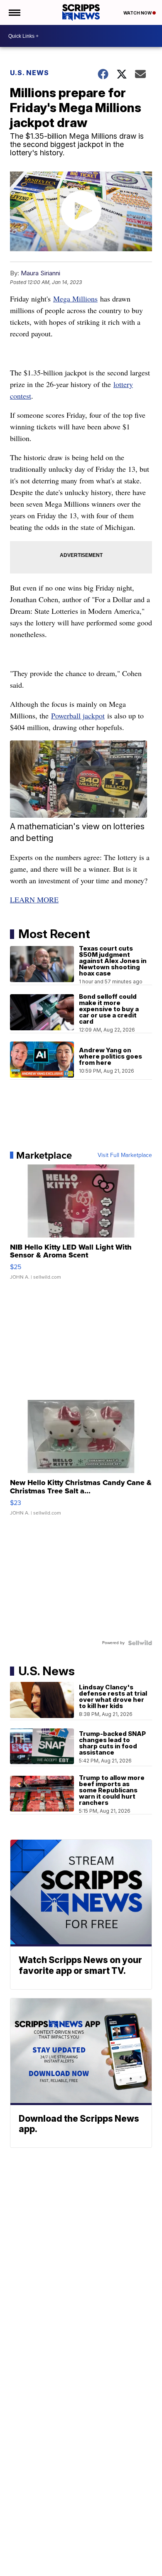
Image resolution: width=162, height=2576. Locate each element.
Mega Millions (75, 299)
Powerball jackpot (78, 716)
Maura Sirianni (40, 273)
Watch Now (138, 13)
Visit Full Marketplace (125, 1155)
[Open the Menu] (14, 12)
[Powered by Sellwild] (140, 1643)
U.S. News (29, 73)
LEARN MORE (34, 900)
